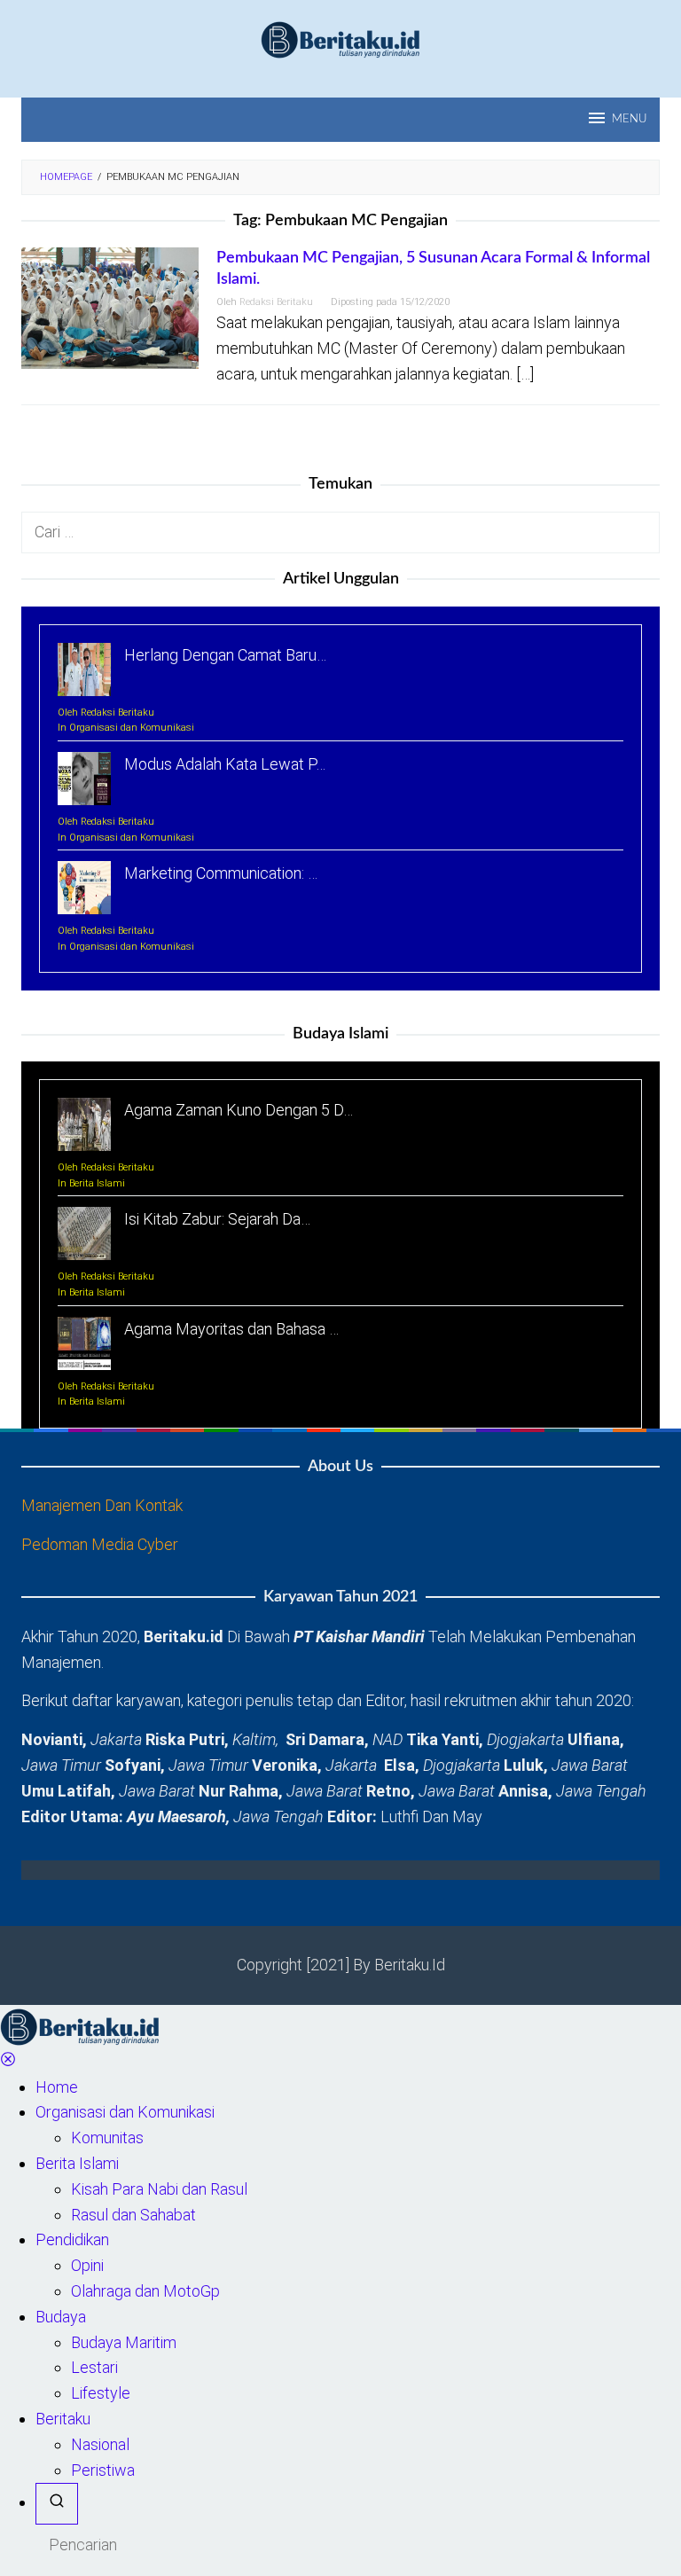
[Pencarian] (57, 2504)
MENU (629, 119)
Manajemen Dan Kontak (102, 1505)
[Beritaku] (340, 39)
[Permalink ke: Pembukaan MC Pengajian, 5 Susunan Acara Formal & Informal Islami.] (110, 306)
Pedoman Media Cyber (100, 1544)
